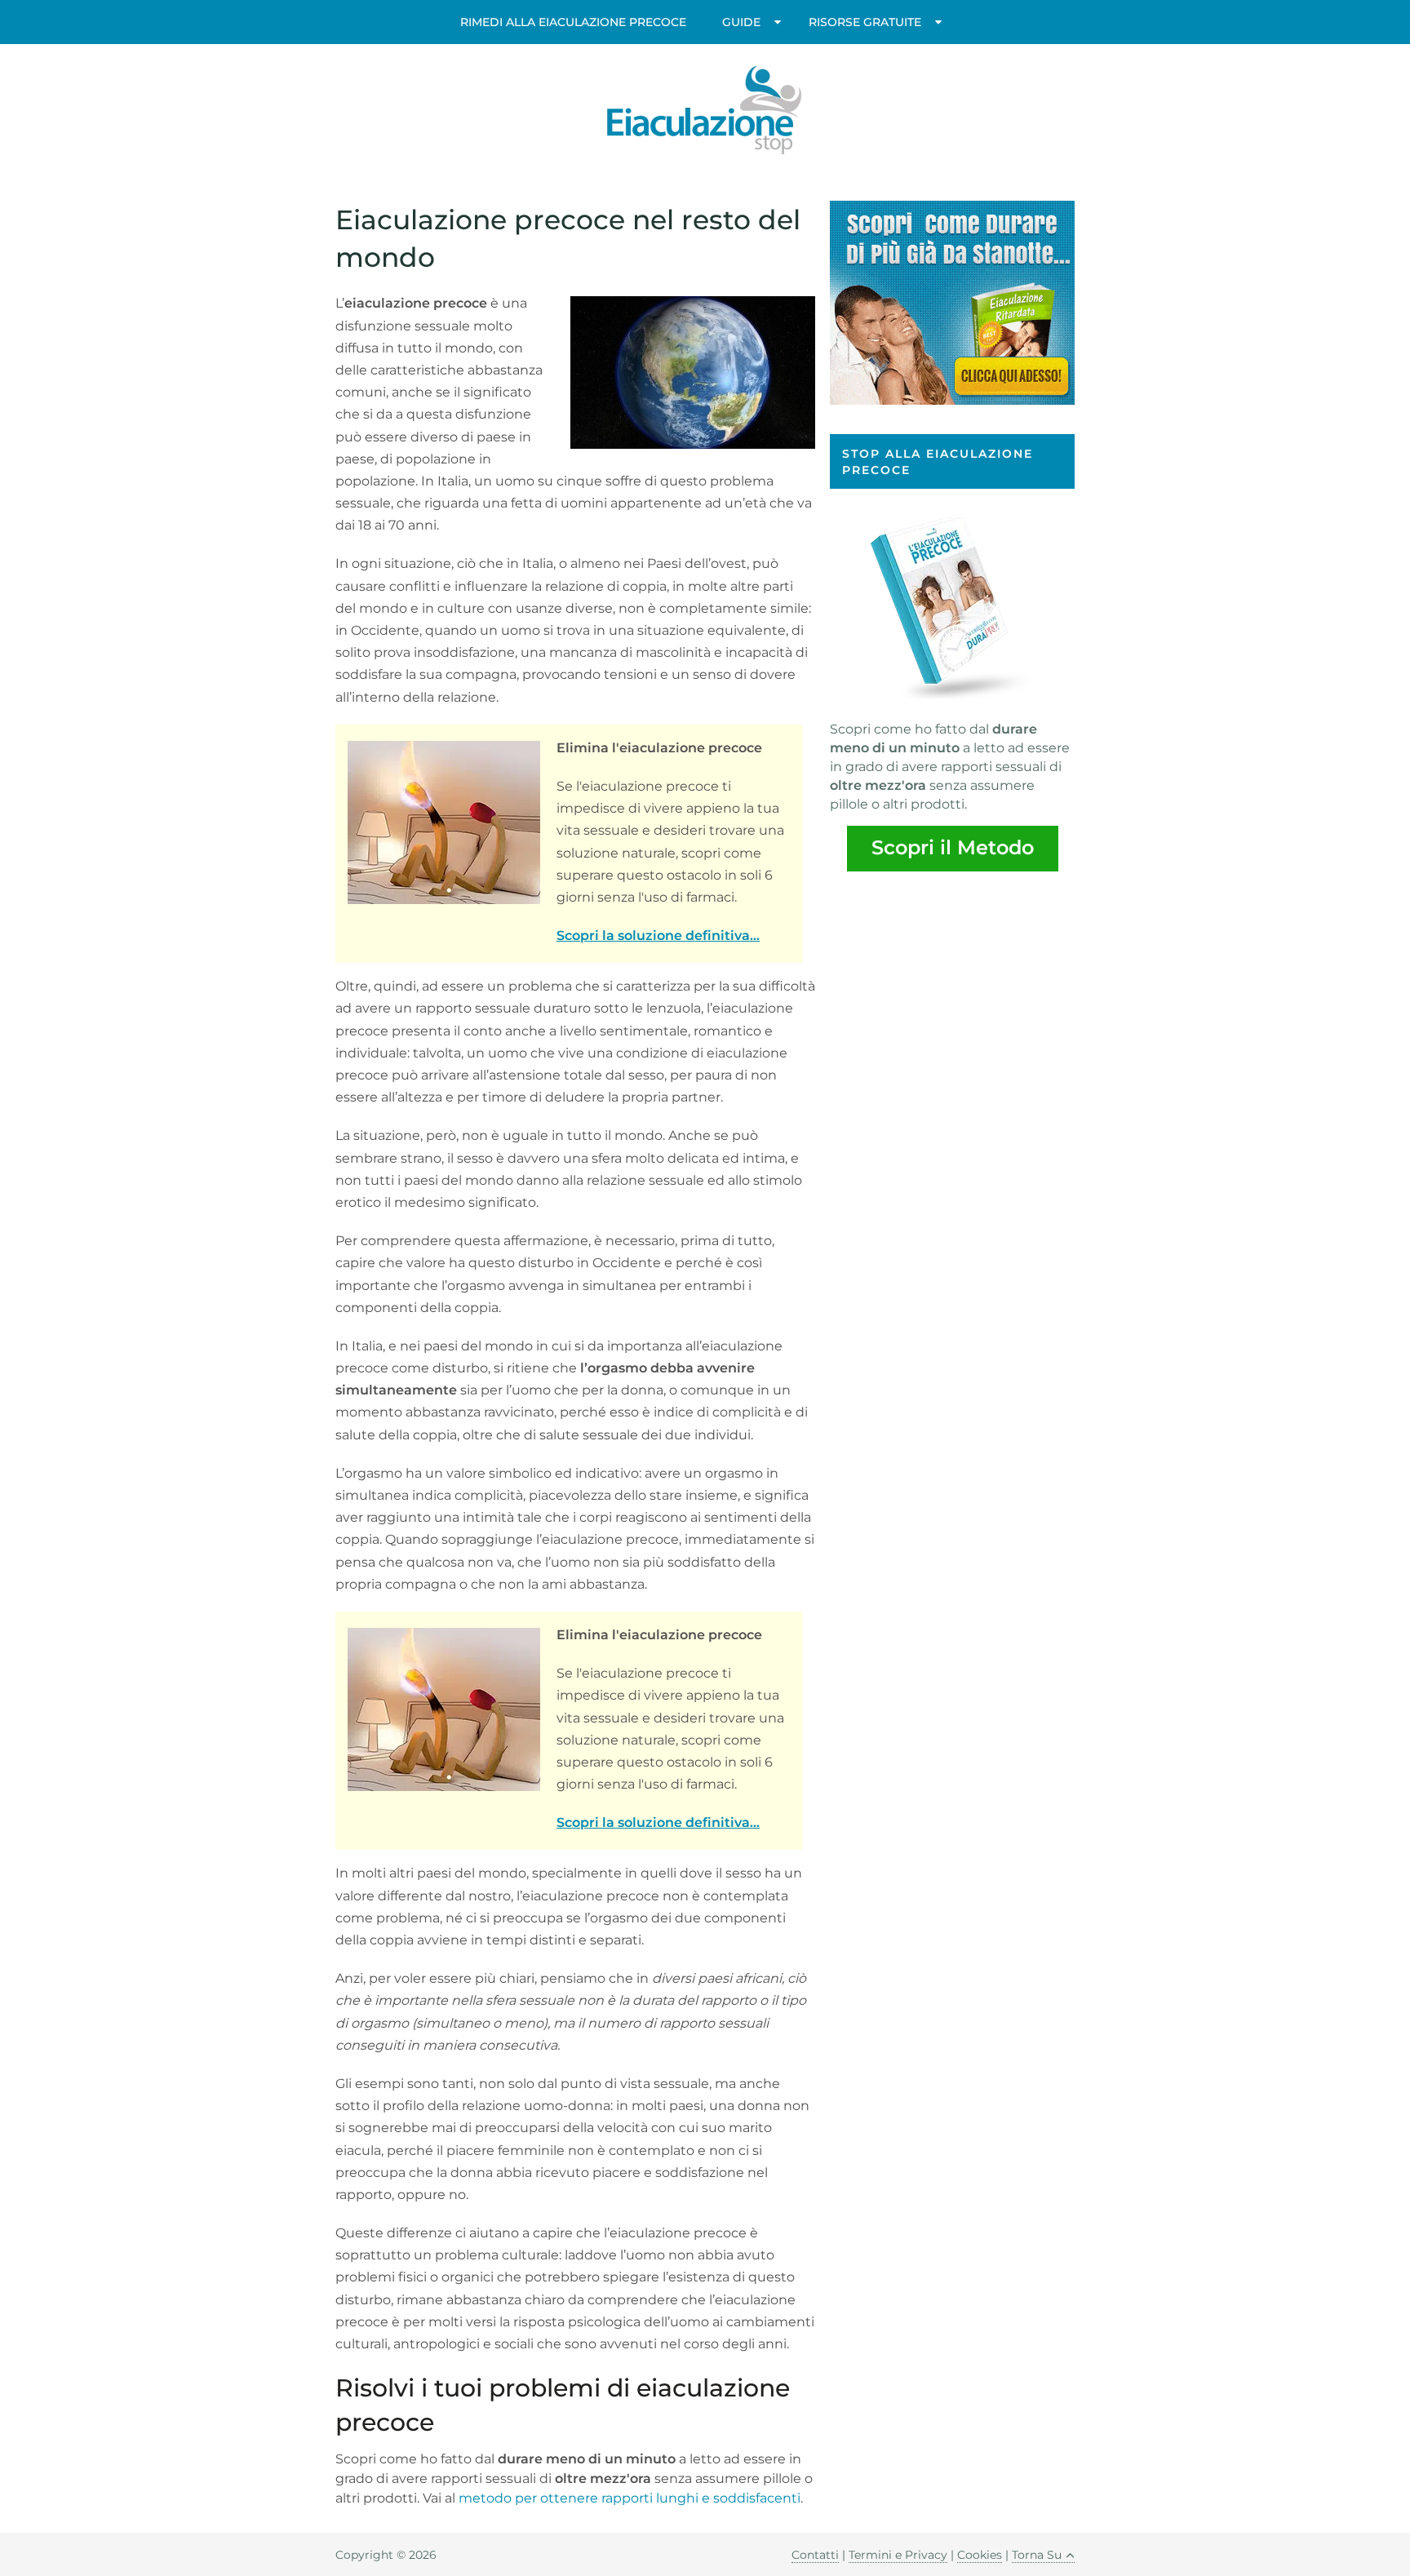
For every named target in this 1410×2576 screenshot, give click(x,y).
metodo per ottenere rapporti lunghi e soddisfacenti (630, 2498)
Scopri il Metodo (953, 847)
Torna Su (1037, 2555)
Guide (741, 22)
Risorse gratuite (865, 22)
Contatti (815, 2555)
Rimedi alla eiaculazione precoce (573, 22)
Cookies (980, 2555)
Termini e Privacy (898, 2555)
